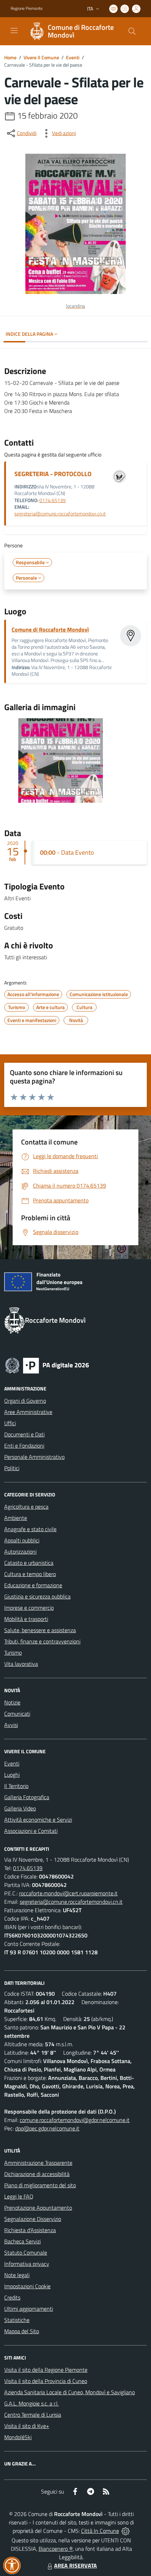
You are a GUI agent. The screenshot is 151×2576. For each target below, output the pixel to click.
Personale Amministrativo (34, 1457)
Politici (12, 1468)
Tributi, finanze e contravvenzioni (42, 1641)
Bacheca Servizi (22, 2241)
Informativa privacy (27, 2264)
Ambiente (16, 1518)
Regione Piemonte (27, 8)
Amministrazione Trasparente (38, 2163)
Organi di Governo (25, 1401)
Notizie (12, 1702)
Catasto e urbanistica (29, 1563)
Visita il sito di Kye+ (27, 2426)
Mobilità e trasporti (26, 1619)
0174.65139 (52, 500)
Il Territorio (16, 1786)
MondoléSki (18, 2437)
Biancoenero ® (56, 2549)
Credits (12, 2297)
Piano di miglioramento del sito (40, 2185)
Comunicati (17, 1714)
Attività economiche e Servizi (38, 1820)
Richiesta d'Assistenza (30, 2230)
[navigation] (14, 31)
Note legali (17, 2275)
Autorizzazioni (20, 1551)
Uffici (10, 1423)
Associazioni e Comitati (31, 1831)
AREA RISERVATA (75, 2565)
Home (10, 57)
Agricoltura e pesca (26, 1507)
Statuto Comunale (26, 2253)
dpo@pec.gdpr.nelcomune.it (47, 2128)
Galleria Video (20, 1808)
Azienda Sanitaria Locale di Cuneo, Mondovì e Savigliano (70, 2392)
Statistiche (17, 2320)
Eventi (73, 57)
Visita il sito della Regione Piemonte (46, 2370)
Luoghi (12, 1775)
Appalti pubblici (22, 1540)
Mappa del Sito (22, 2331)
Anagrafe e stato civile (30, 1529)
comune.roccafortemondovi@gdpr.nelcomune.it (75, 2120)
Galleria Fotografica (27, 1797)
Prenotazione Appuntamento (38, 2208)
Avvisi (11, 1725)
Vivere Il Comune (41, 57)
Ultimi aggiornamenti (29, 2309)
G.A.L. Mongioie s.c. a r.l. (31, 2403)
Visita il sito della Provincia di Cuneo (46, 2381)
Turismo (13, 1653)
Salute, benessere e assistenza (40, 1630)
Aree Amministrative (28, 1412)
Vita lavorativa (21, 1664)
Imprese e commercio (29, 1608)
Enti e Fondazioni (24, 1446)
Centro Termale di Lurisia (33, 2415)
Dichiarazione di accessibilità (37, 2174)
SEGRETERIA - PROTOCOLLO (53, 474)
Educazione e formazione (33, 1585)
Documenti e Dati (24, 1434)
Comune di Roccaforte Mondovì (50, 629)
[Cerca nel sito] (132, 31)
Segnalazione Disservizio (33, 2219)
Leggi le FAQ (19, 2196)
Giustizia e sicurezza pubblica (37, 1596)
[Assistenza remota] (126, 2531)
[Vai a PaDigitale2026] (47, 1365)
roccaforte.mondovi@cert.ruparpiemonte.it (68, 1893)
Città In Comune (100, 2531)
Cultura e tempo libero (30, 1574)
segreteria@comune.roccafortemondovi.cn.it (60, 514)
